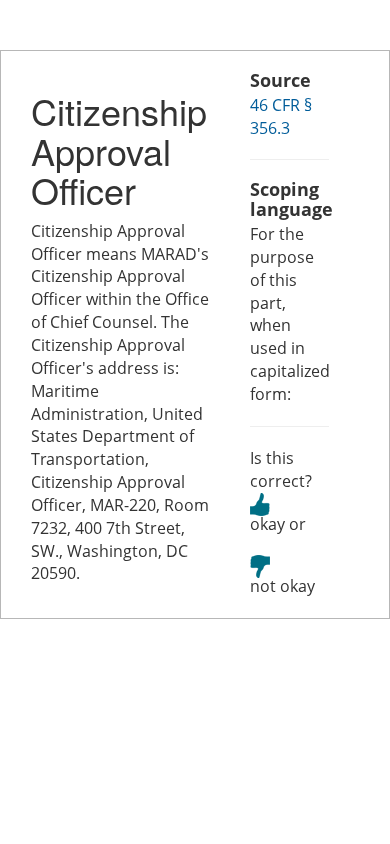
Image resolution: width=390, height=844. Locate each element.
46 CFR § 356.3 (281, 116)
